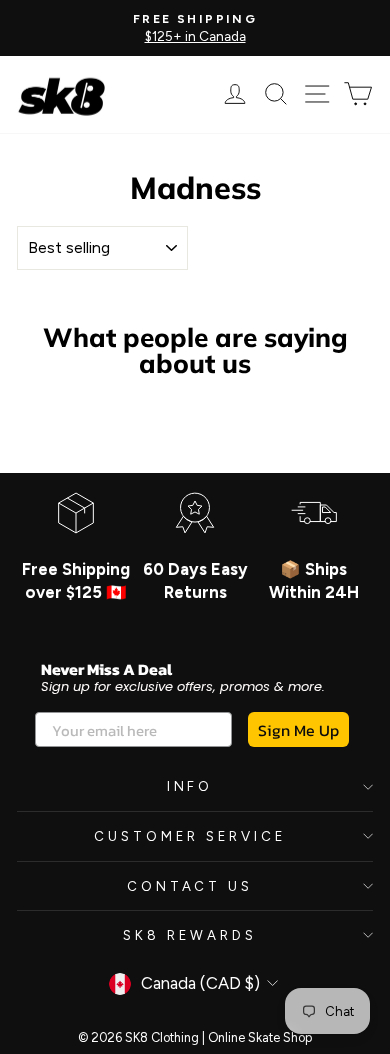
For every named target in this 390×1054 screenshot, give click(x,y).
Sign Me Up (298, 730)
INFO (190, 786)
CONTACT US (190, 886)
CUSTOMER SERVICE (190, 836)
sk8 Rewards (190, 935)
